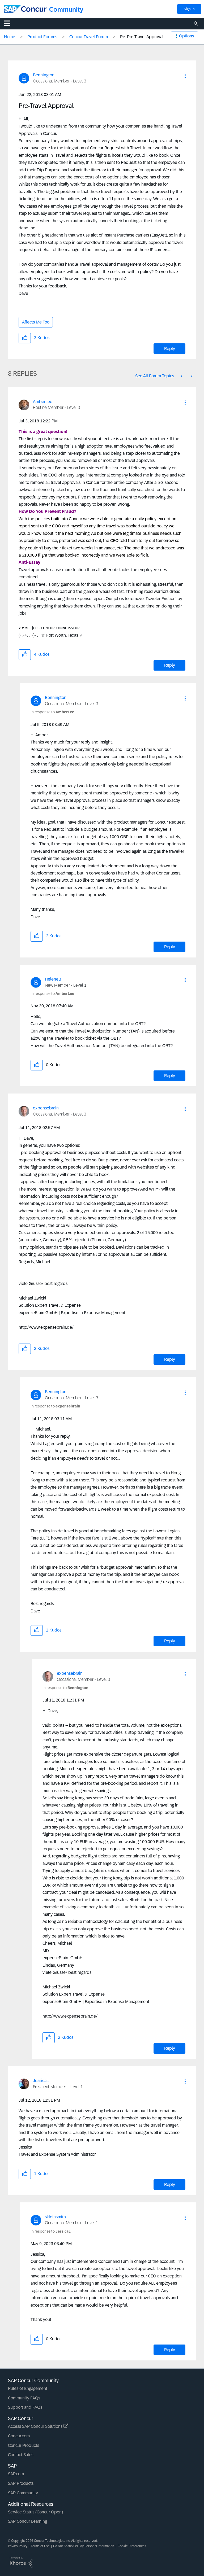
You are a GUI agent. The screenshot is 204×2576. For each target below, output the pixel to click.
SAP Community (23, 2493)
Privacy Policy (18, 2546)
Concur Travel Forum (89, 37)
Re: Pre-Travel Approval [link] (142, 37)
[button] (185, 76)
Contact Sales (21, 2455)
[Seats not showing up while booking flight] (191, 376)
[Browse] (10, 23)
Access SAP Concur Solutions (36, 2426)
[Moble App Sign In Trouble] (182, 376)
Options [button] (186, 36)
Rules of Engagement (28, 2388)
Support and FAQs (25, 2407)
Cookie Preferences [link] (132, 2546)
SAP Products (21, 2483)
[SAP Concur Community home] (25, 9)
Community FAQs (24, 2398)
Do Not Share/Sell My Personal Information (84, 2546)
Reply (170, 349)
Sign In (189, 9)
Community (66, 9)
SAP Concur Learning (27, 2521)
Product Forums (42, 37)
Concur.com (19, 2436)
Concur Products (24, 2445)
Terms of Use (40, 2546)
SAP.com (16, 2474)
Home (10, 37)
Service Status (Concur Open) (35, 2512)
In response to (52, 712)
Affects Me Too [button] (36, 322)
